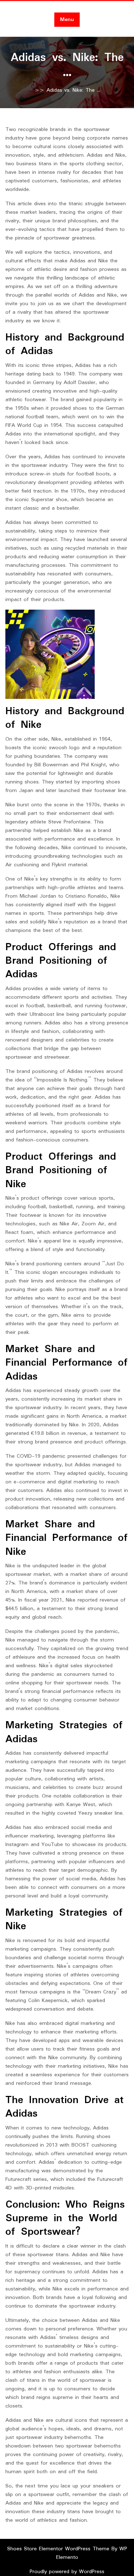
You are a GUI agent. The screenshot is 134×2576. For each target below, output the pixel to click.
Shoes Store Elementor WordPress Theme (59, 2549)
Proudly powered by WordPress (67, 2572)
